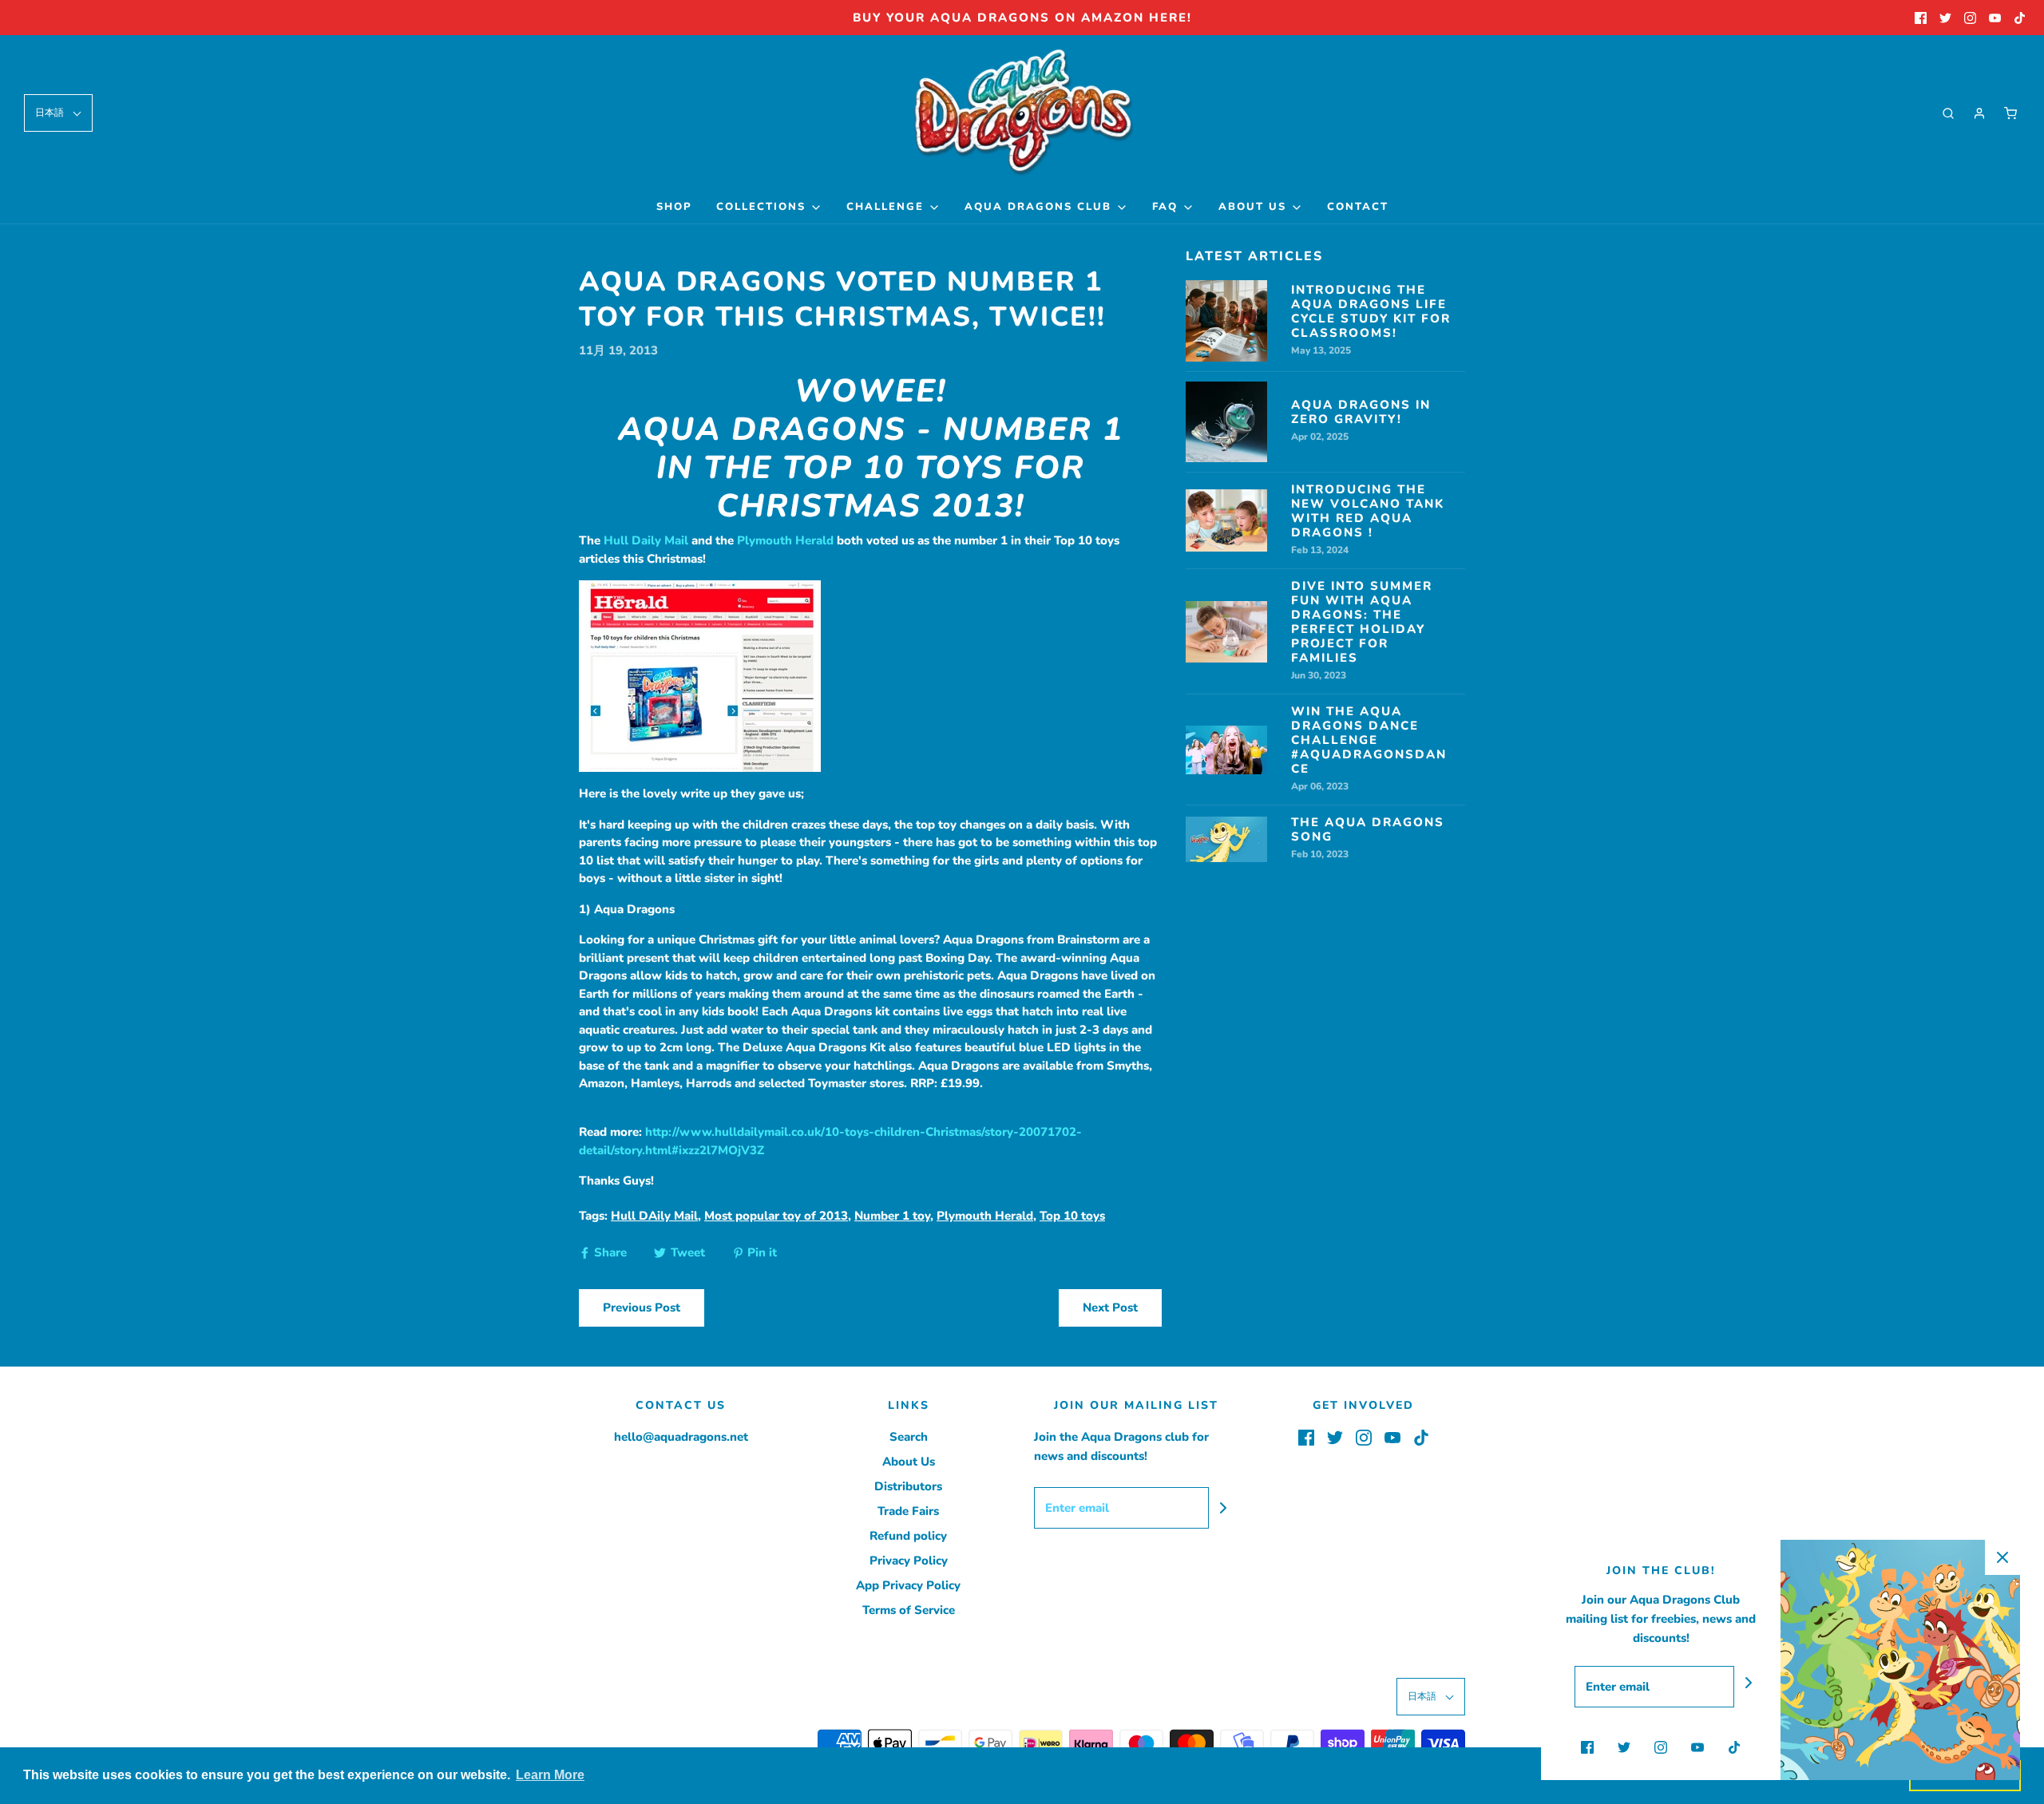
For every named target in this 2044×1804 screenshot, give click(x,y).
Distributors (908, 1486)
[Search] (1948, 113)
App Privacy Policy (908, 1585)
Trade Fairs (908, 1511)
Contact (1358, 207)
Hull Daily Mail (646, 540)
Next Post (1110, 1308)
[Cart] (2010, 113)
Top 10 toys (1072, 1216)
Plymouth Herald (785, 540)
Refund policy (908, 1536)
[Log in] (1979, 113)
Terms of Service (909, 1610)
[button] (58, 113)
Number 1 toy (892, 1216)
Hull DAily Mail (654, 1216)
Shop (674, 207)
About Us (909, 1462)
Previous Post (642, 1308)
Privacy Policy (909, 1561)
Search (909, 1437)
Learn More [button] (550, 1775)
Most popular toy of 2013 (776, 1216)
